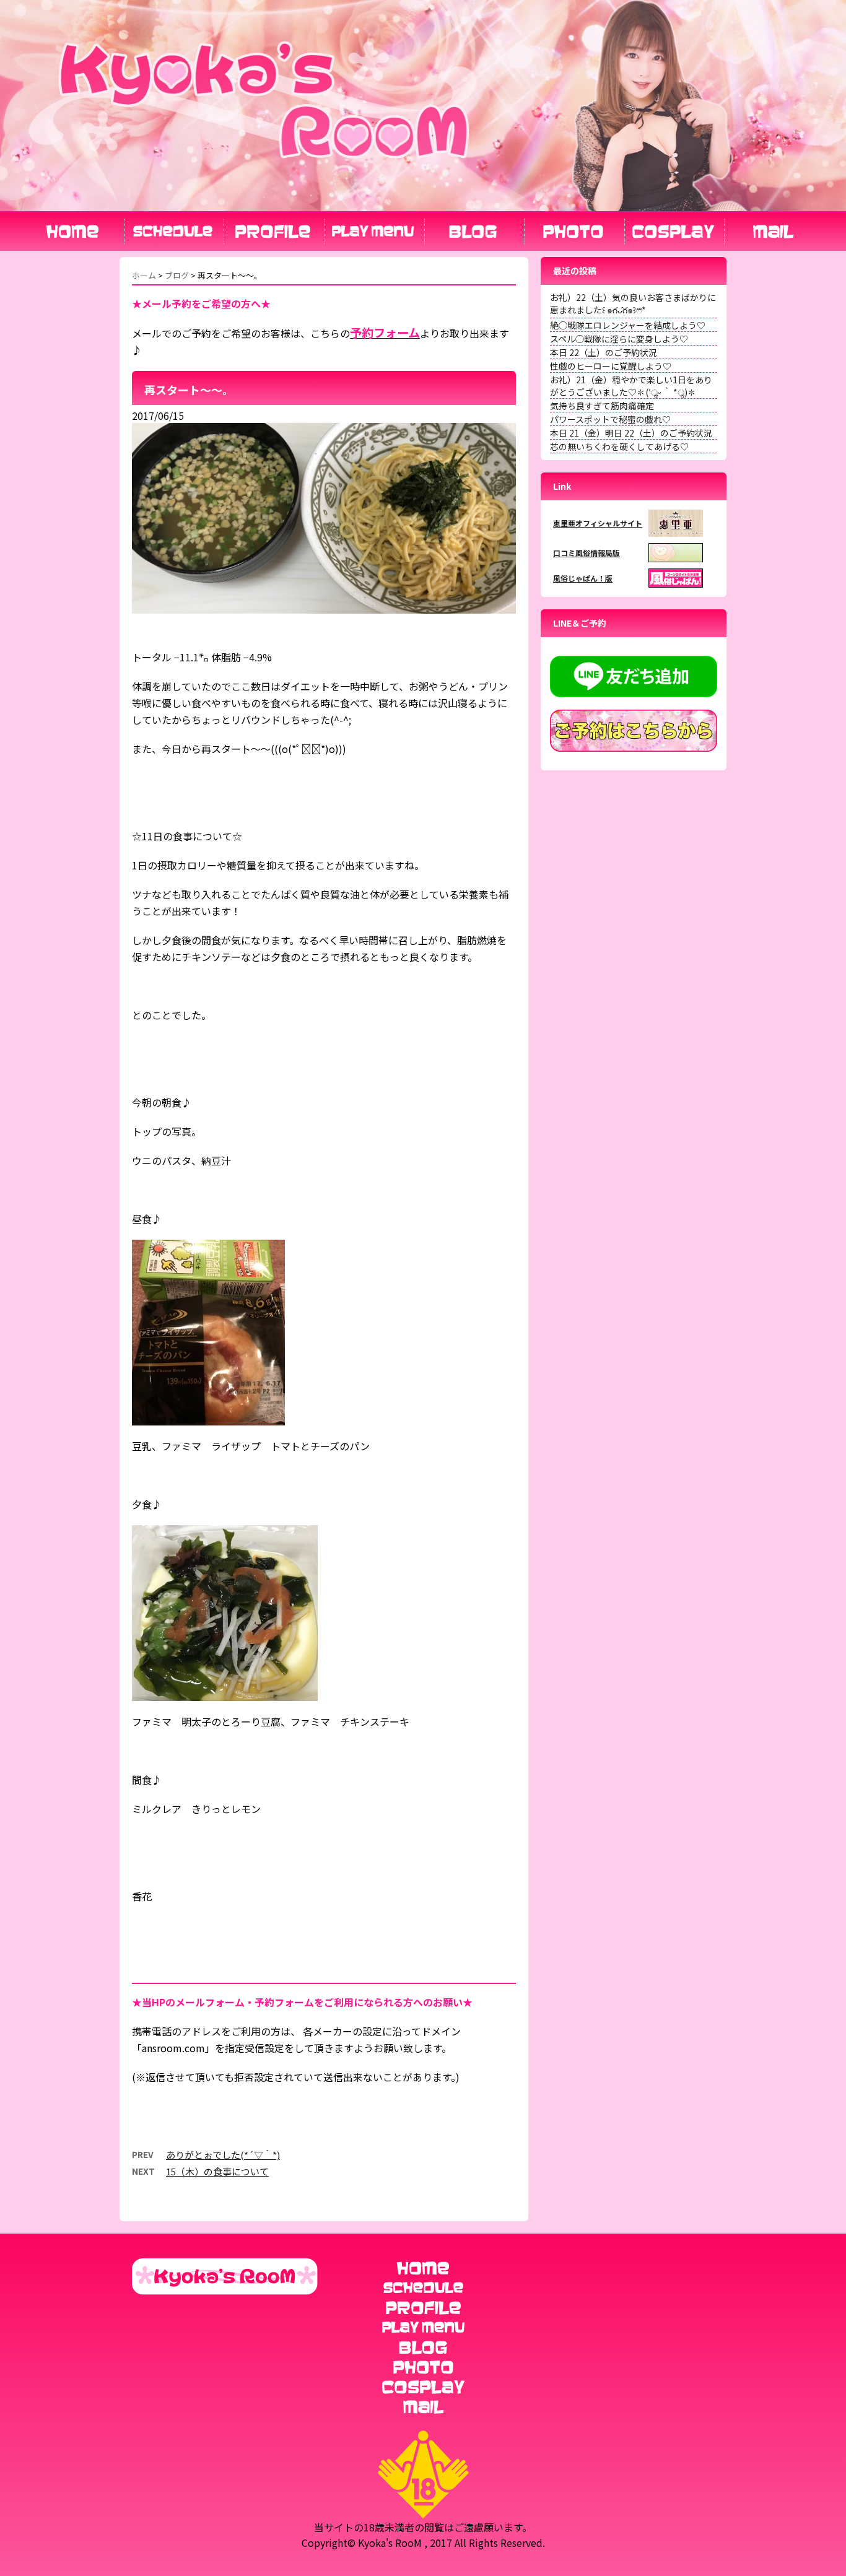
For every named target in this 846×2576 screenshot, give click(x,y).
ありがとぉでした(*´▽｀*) (223, 2155)
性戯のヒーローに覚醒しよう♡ (611, 366)
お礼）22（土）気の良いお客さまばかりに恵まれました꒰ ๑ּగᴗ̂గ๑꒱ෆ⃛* (633, 303)
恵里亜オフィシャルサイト (598, 523)
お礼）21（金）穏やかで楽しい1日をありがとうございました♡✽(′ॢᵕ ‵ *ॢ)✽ (631, 386)
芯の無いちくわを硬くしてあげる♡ (619, 446)
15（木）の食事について (217, 2171)
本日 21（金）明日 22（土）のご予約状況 (631, 433)
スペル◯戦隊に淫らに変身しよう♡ (619, 339)
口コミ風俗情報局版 (587, 553)
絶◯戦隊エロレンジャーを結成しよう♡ (628, 325)
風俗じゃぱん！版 (583, 578)
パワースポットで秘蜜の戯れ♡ (610, 419)
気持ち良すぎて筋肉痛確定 (602, 406)
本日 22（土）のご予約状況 (604, 352)
